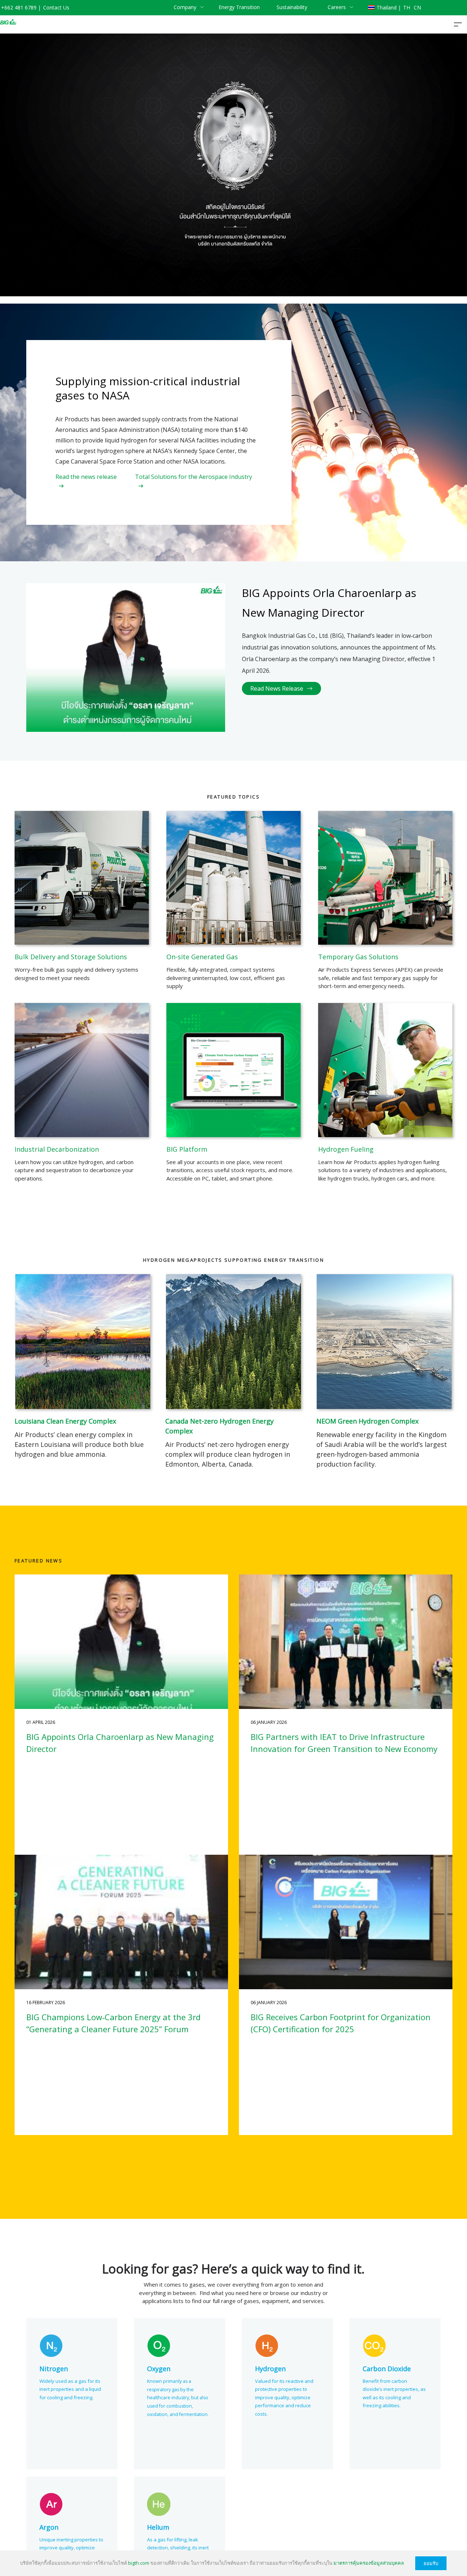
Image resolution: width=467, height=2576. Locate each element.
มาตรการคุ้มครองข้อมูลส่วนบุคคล (369, 2563)
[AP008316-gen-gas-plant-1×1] (233, 878)
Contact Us (56, 7)
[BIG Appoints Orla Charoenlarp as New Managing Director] (121, 1642)
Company (185, 7)
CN (417, 7)
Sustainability (292, 7)
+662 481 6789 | (21, 7)
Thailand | (389, 7)
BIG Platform (187, 1149)
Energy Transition (239, 7)
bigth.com (139, 2563)
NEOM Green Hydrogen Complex (367, 1421)
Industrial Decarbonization (57, 1149)
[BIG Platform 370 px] (233, 1070)
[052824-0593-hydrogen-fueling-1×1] (385, 1070)
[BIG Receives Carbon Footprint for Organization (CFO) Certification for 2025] (346, 1922)
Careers (337, 7)
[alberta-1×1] (233, 1342)
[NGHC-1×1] (384, 1342)
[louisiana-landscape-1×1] (83, 1342)
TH (407, 7)
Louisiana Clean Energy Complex (65, 1421)
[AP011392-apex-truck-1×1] (385, 878)
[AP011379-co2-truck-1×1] (82, 878)
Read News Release (277, 688)
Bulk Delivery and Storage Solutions (71, 957)
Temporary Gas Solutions (358, 957)
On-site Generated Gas (202, 957)
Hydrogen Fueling (346, 1149)
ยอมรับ (431, 2563)
